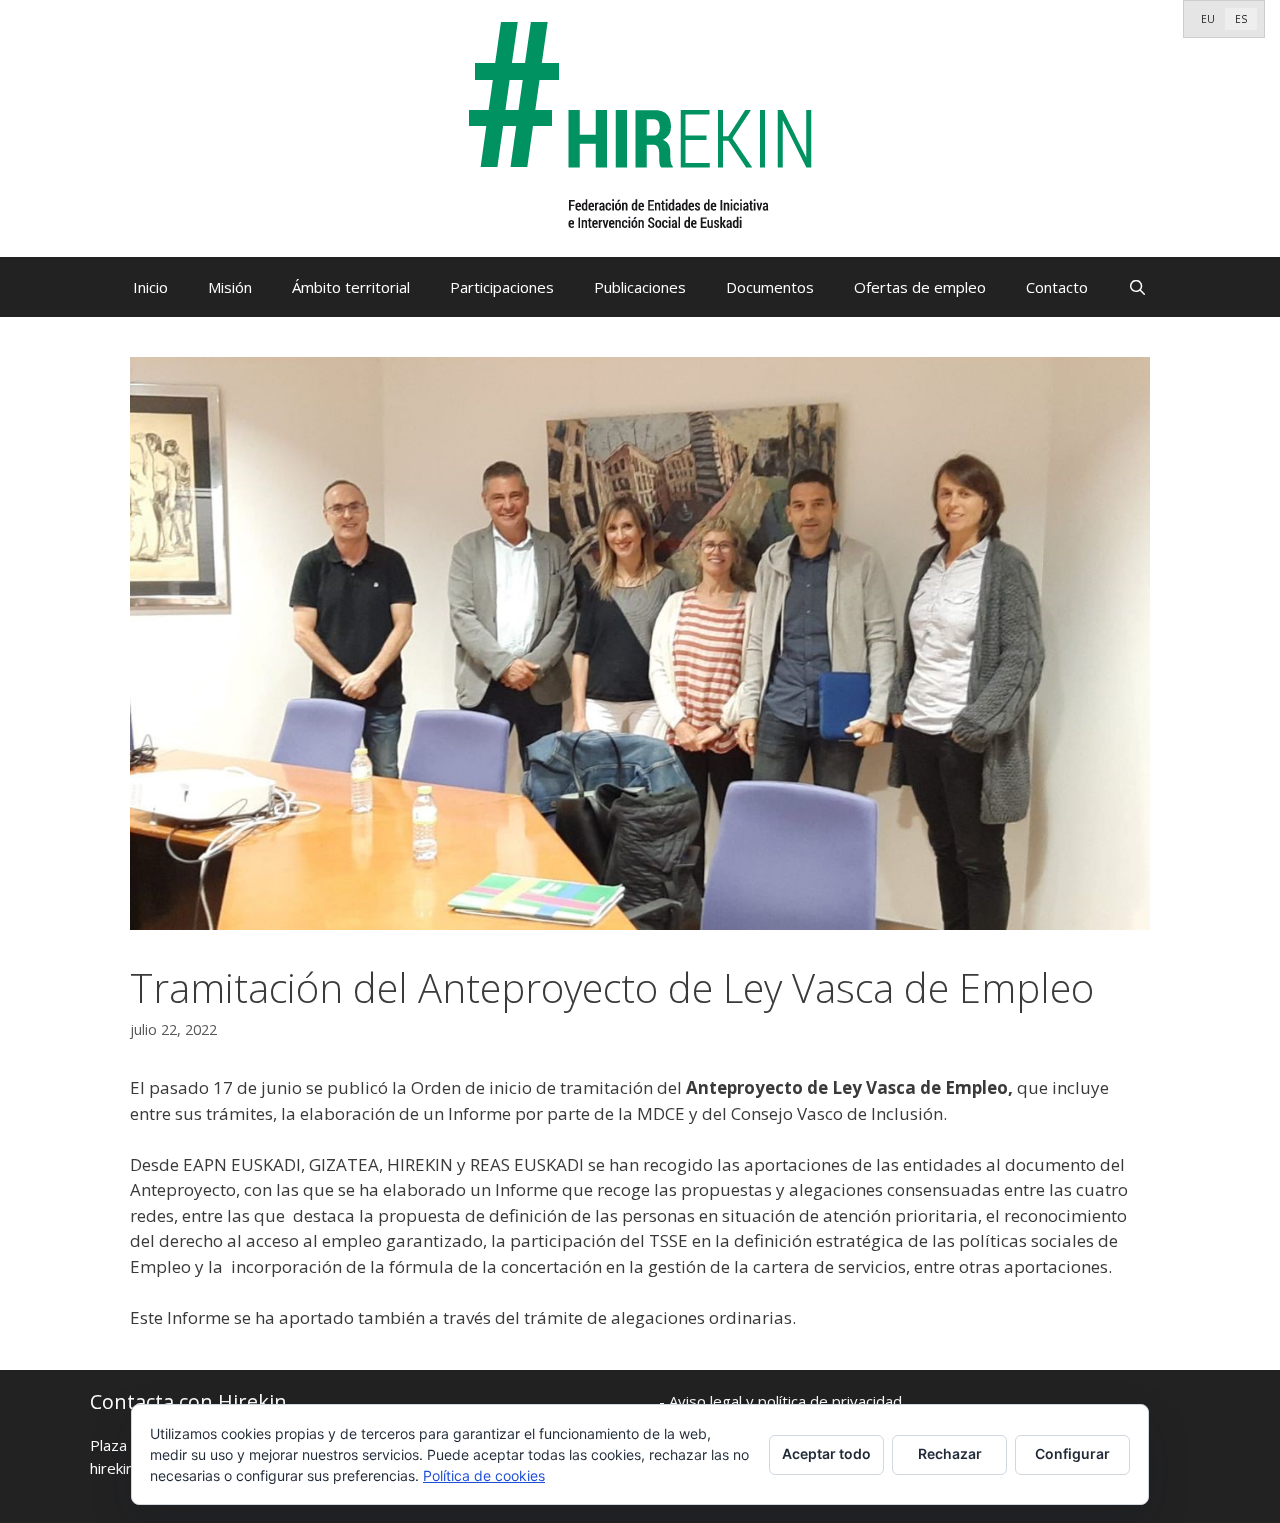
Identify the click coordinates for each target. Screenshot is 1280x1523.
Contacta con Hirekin (188, 1401)
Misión (230, 287)
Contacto (1057, 287)
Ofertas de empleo (920, 287)
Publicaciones (640, 287)
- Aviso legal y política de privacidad (780, 1401)
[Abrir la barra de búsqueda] (1137, 287)
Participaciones (502, 287)
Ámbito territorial (351, 287)
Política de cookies (484, 1475)
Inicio (150, 287)
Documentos (770, 287)
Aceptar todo (826, 1453)
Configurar (1072, 1453)
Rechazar (950, 1453)
